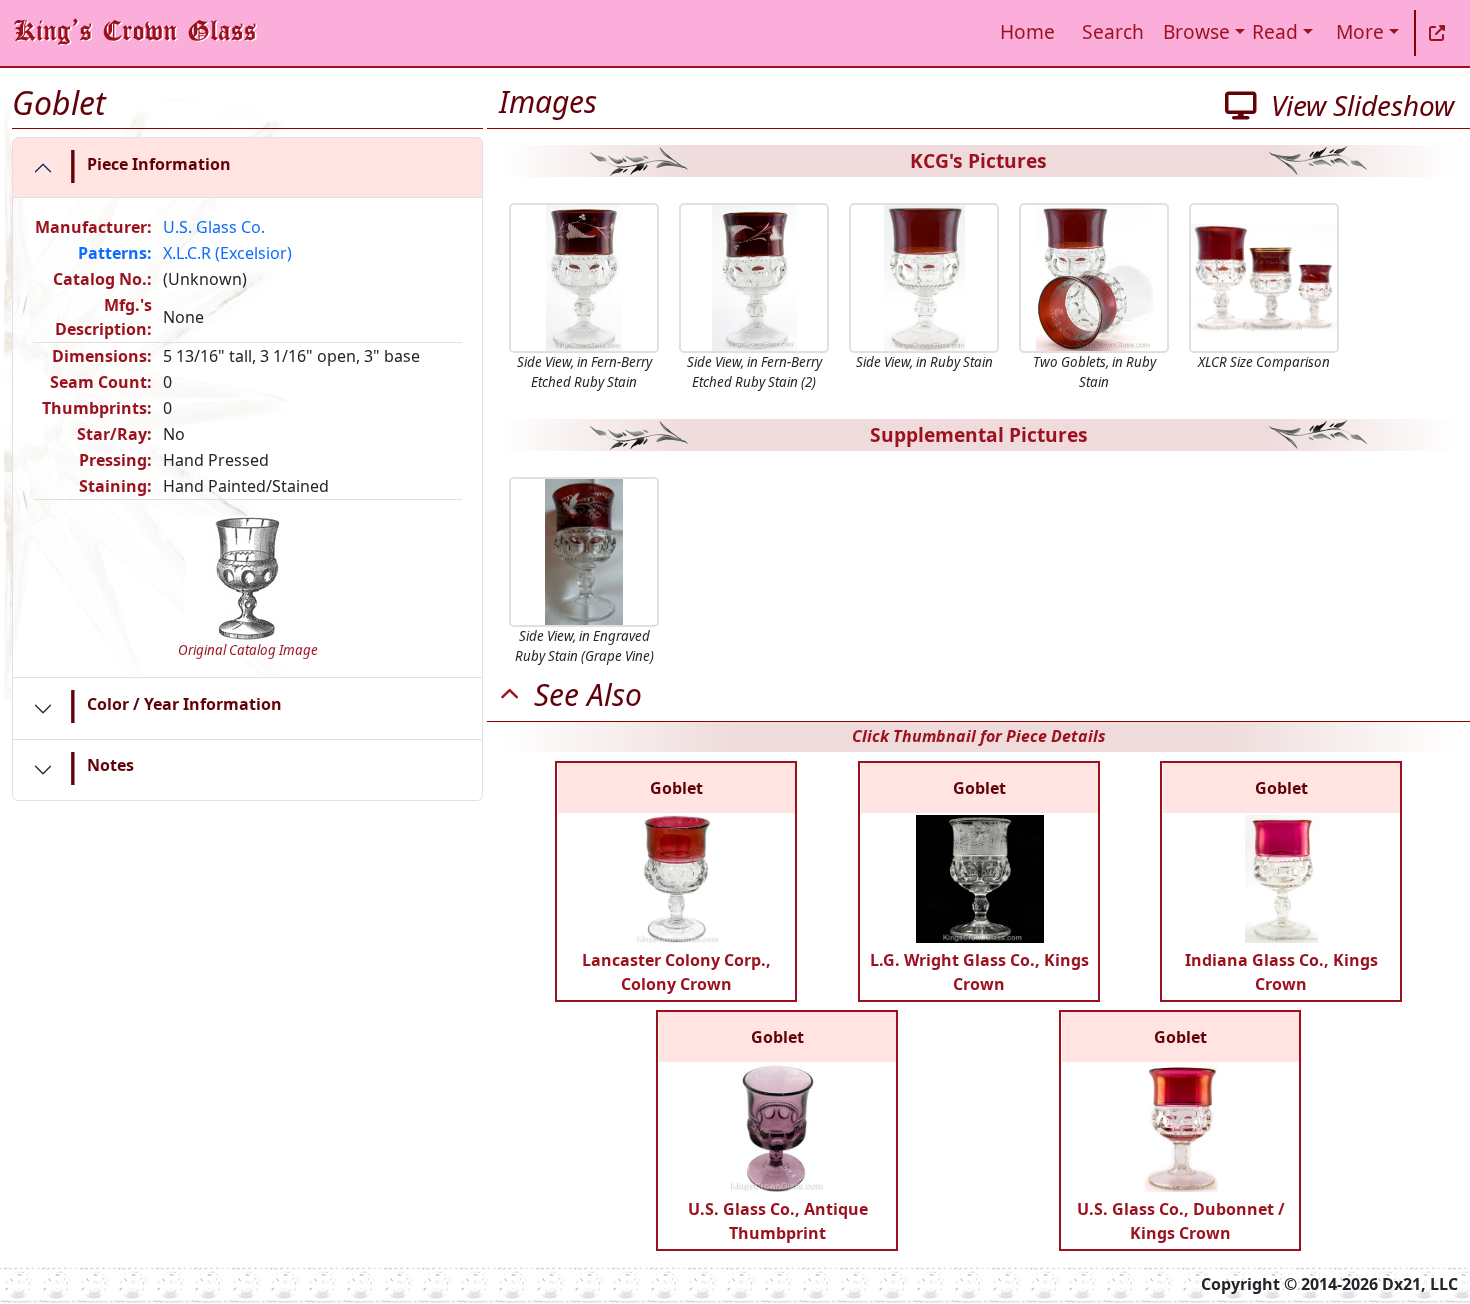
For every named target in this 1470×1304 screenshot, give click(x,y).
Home (1027, 31)
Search (1113, 31)
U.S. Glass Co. (214, 227)
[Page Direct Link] (1437, 33)
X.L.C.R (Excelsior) (227, 253)
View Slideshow (1355, 105)
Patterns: (115, 253)
